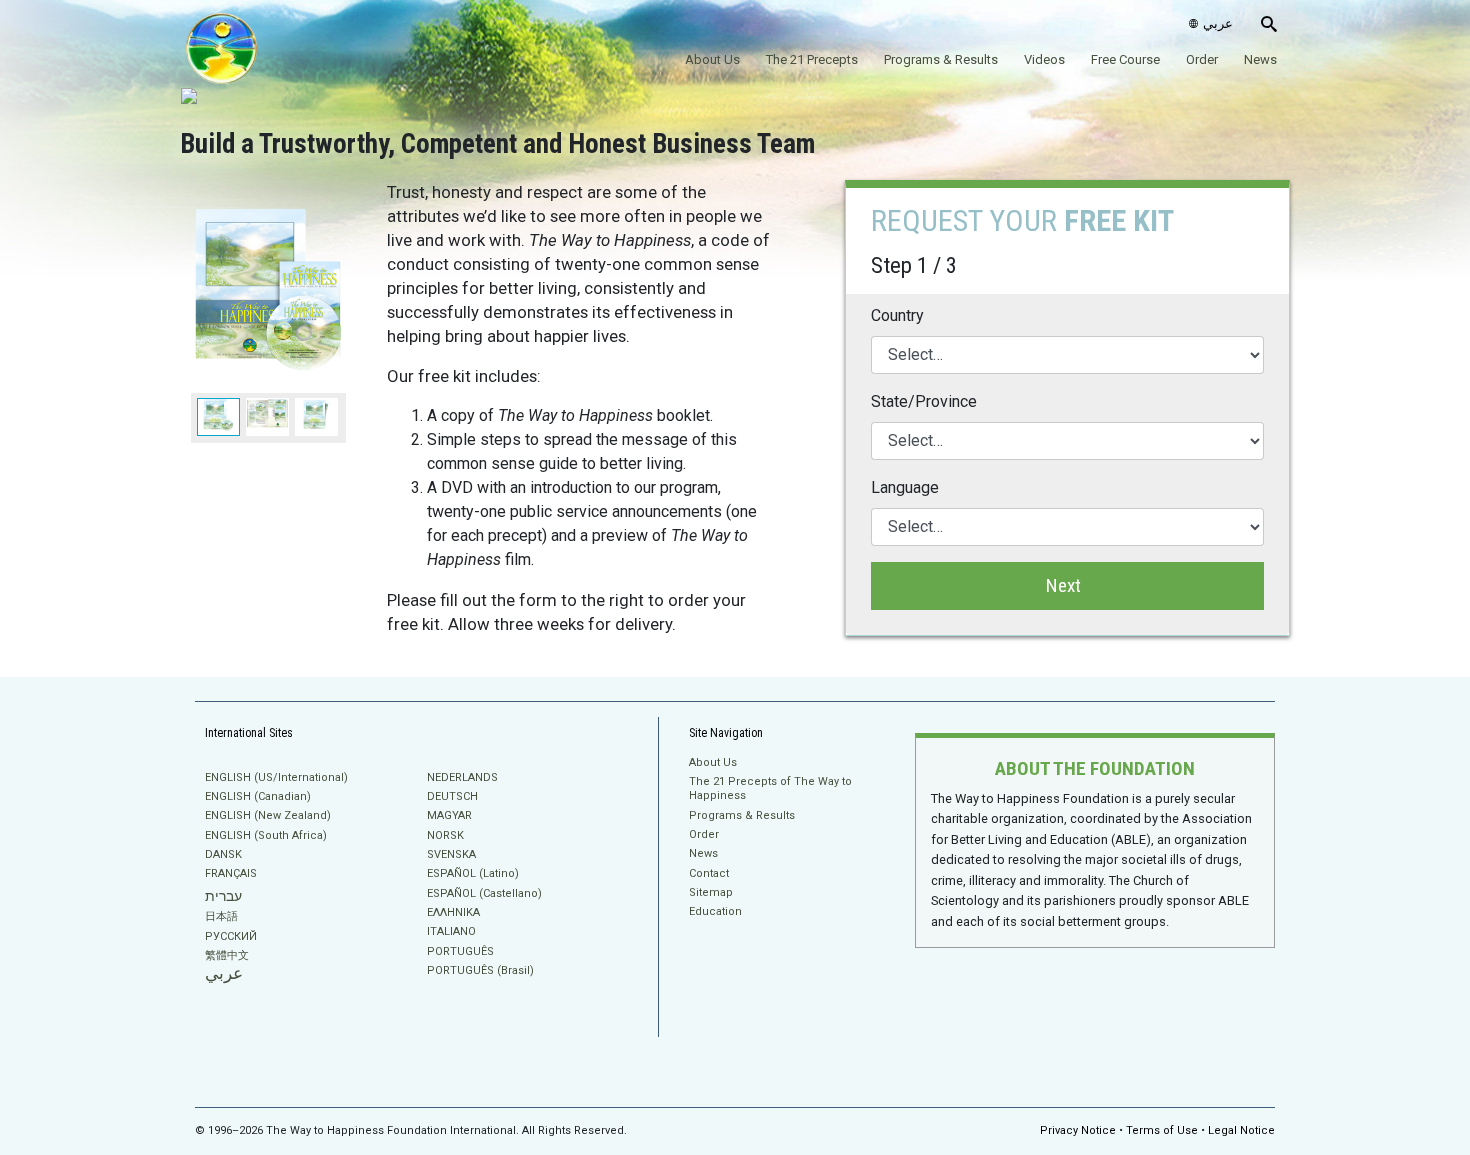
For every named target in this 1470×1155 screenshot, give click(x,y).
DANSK (223, 854)
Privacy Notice (1078, 1130)
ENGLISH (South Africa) (266, 835)
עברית (223, 896)
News (1260, 59)
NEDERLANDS (462, 777)
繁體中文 (227, 955)
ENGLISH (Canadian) (258, 796)
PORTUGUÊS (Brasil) (480, 970)
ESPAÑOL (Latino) (473, 873)
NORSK (445, 835)
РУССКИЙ (231, 936)
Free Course (1125, 59)
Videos (1044, 59)
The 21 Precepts (812, 59)
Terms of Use (1162, 1130)
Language (905, 487)
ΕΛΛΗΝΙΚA (453, 912)
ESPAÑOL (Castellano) (484, 893)
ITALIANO (451, 931)
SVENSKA (451, 854)
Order (1202, 59)
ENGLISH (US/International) (276, 777)
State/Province (924, 401)
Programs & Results (941, 59)
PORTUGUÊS (460, 951)
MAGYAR (449, 815)
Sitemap (711, 892)
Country (897, 315)
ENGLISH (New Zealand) (268, 815)
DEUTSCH (452, 796)
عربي (224, 973)
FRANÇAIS (231, 873)
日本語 (221, 916)
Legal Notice (1241, 1130)
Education (715, 911)
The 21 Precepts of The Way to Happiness (770, 788)
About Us (712, 59)
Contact (709, 873)
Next (1063, 585)
